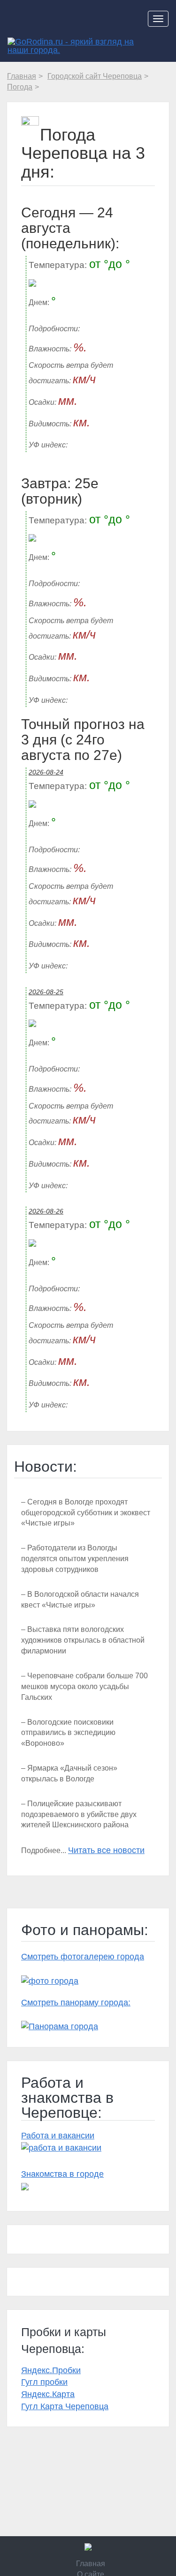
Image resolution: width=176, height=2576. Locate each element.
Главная (91, 2564)
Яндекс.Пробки (51, 2370)
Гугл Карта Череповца (65, 2406)
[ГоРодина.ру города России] (88, 2547)
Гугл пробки (44, 2382)
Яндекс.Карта (48, 2394)
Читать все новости (106, 1850)
